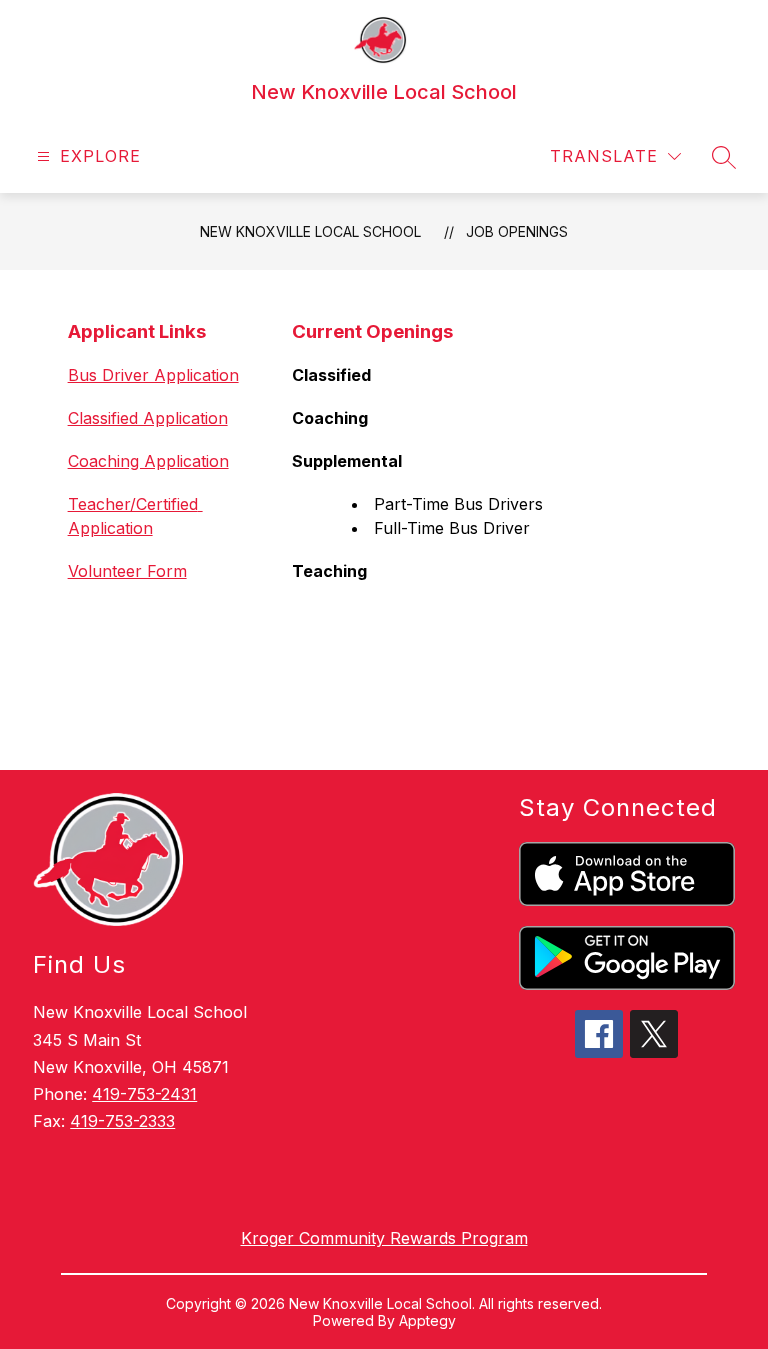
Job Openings (517, 231)
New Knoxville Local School (310, 231)
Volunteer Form (127, 571)
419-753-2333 (122, 1121)
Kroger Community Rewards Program (384, 1238)
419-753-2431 (144, 1094)
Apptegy (427, 1320)
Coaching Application (148, 461)
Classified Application (148, 418)
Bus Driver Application (153, 375)
